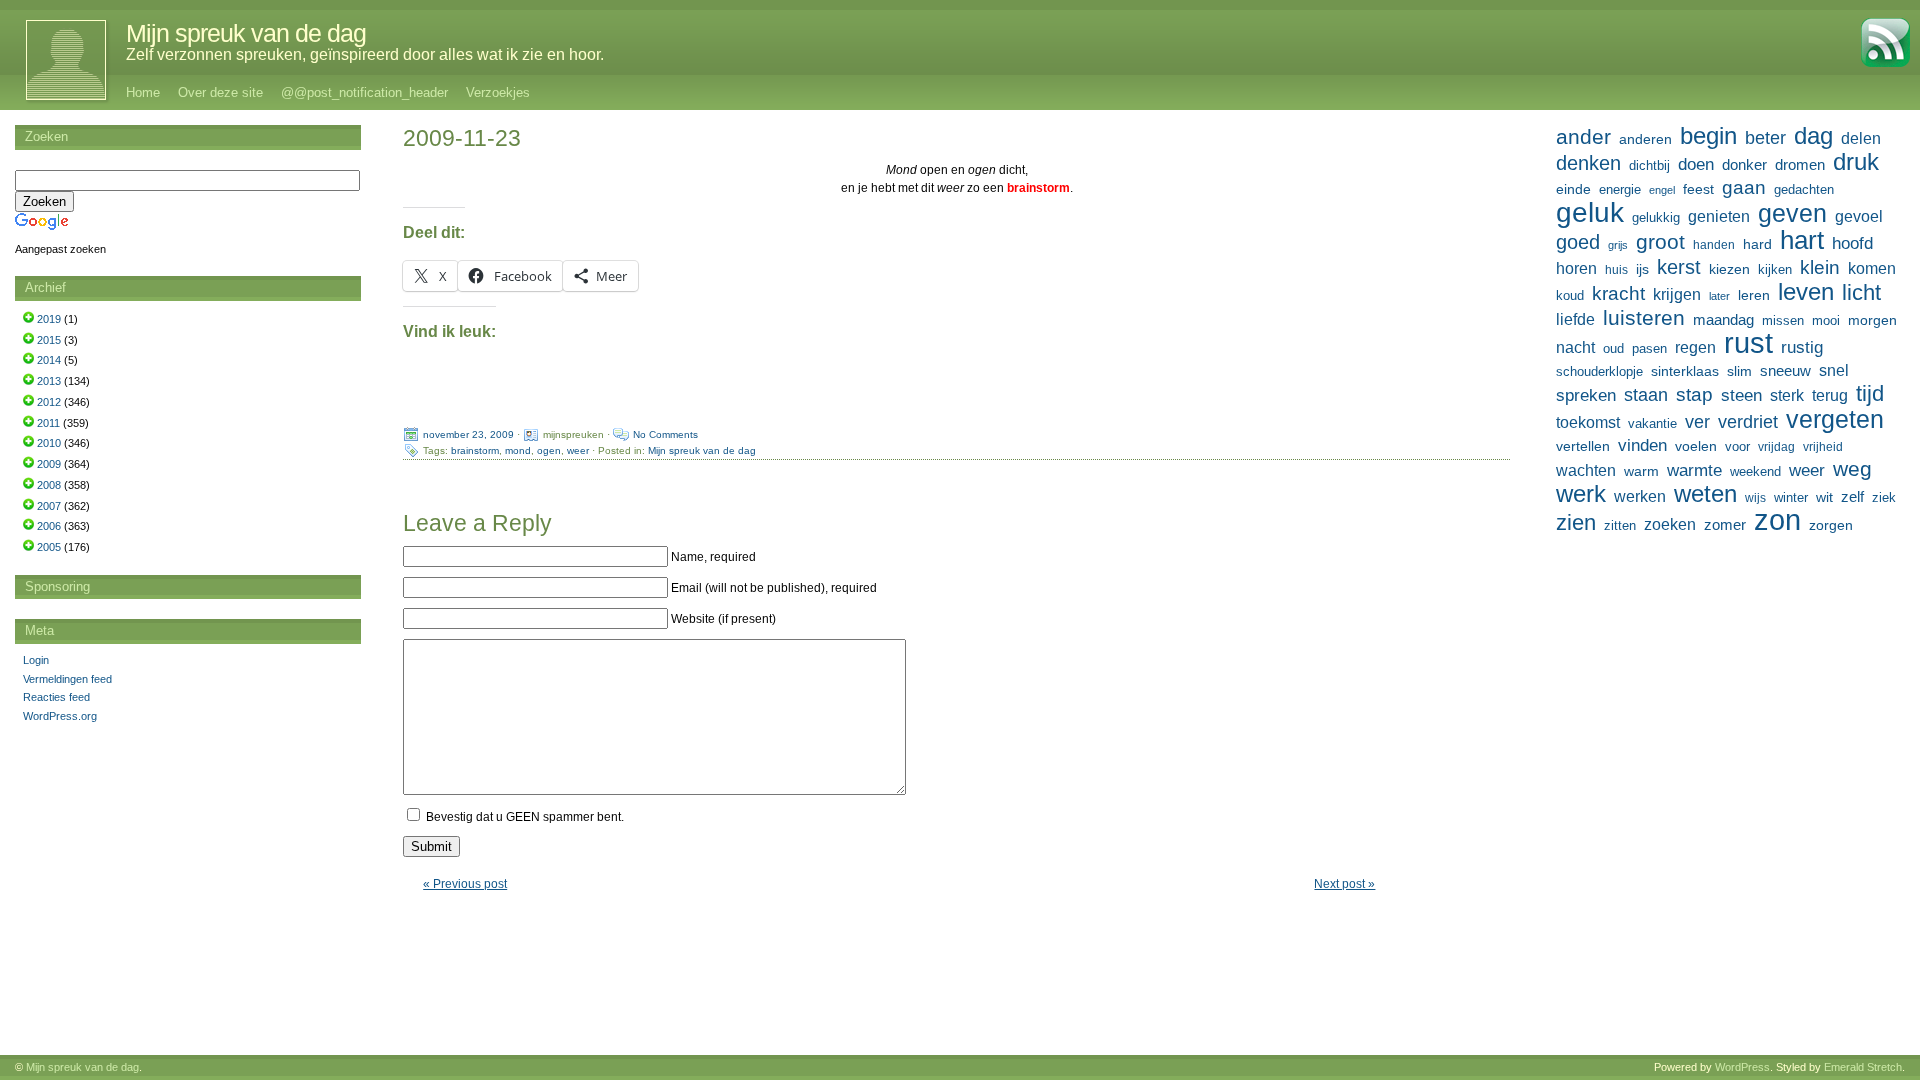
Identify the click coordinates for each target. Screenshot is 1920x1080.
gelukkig (1656, 218)
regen (1695, 347)
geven (1792, 213)
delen (1861, 138)
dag (1813, 136)
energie (1620, 190)
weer (578, 450)
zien (1576, 523)
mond (518, 450)
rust (1748, 343)
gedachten (1804, 190)
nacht (1575, 347)
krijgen (1677, 294)
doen (1696, 164)
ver (1697, 422)
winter (1791, 497)
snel (1834, 370)
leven (1806, 292)
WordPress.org (60, 716)
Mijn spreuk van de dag (246, 33)
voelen (1696, 446)
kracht (1618, 293)
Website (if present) (723, 619)
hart (1802, 240)
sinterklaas (1685, 371)
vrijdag (1776, 447)
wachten (1586, 470)
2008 (49, 485)
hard (1757, 244)
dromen (1800, 164)
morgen (1872, 320)
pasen (1649, 348)
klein (1820, 267)
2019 (49, 319)
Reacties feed (56, 697)
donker (1744, 164)
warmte (1694, 470)
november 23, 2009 (468, 434)
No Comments (665, 434)
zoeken (1670, 524)
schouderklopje (1599, 372)
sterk (1787, 395)
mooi (1826, 320)
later (1719, 296)
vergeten (1835, 419)
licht (1861, 293)
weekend (1755, 472)
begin (1708, 136)
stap (1694, 394)
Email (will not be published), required (774, 588)
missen (1783, 320)
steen (1741, 395)
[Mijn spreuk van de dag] (55, 60)
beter (1765, 137)
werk (1581, 494)
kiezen (1729, 269)
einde (1573, 189)
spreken (1586, 395)
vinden (1642, 445)
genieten (1719, 216)
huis (1616, 270)
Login (36, 660)
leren (1754, 295)
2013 (49, 381)
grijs (1618, 245)
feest (1698, 189)
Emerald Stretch (1863, 1067)
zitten (1620, 526)
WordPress (1742, 1067)
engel (1662, 190)
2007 (49, 506)
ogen (549, 450)
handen (1714, 245)
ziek (1884, 497)
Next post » (1344, 884)
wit (1824, 497)
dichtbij (1649, 165)
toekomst (1588, 422)
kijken (1775, 270)
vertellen (1583, 446)
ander (1583, 137)
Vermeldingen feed (67, 679)
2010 (49, 443)
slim (1739, 371)
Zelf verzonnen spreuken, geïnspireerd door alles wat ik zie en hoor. (365, 54)
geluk (1590, 212)
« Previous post (465, 884)
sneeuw (1785, 370)
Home (143, 92)
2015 (49, 340)
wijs (1755, 498)
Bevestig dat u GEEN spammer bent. (523, 817)
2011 (48, 423)
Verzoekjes (498, 92)
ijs (1642, 269)
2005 (49, 547)
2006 (49, 526)
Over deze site (220, 92)
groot (1660, 242)
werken (1640, 496)
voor (1737, 447)
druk (1856, 162)
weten (1705, 494)
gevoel (1859, 216)
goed (1578, 242)
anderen (1645, 139)
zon (1777, 520)
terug (1830, 395)
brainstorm (475, 450)
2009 (49, 464)
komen (1872, 268)
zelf (1852, 496)
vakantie (1652, 423)
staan (1646, 395)
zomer (1725, 524)
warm (1641, 471)
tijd (1870, 394)
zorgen (1831, 525)
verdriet (1748, 422)
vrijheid (1823, 447)
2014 (49, 360)
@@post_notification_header (364, 92)
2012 (49, 402)
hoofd (1852, 243)
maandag (1723, 319)
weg (1852, 469)
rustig (1802, 347)
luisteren (1644, 318)
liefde (1575, 319)
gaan (1744, 187)
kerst (1679, 267)
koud (1570, 296)
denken (1588, 163)
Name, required (713, 557)
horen (1576, 268)
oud (1613, 348)
